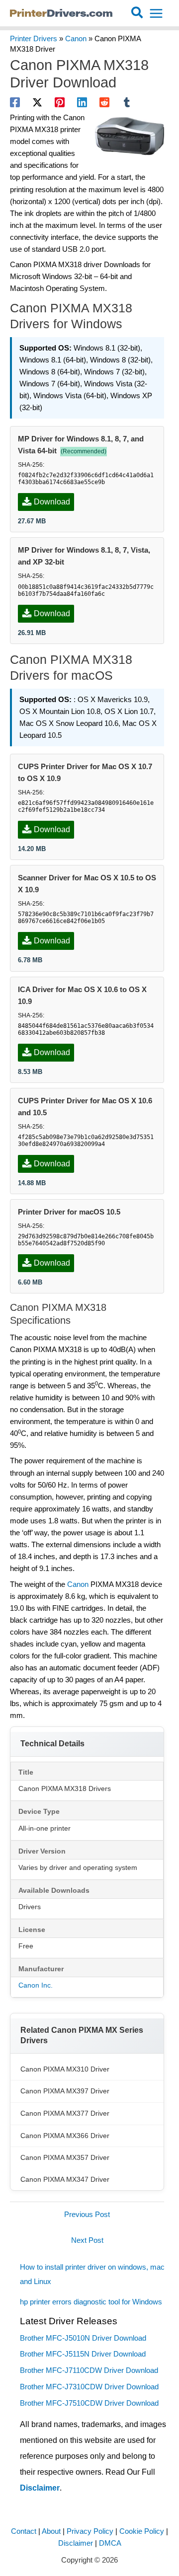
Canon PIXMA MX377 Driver (65, 2113)
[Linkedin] (82, 102)
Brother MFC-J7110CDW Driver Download (89, 2370)
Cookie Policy (142, 2531)
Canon (76, 39)
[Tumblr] (127, 102)
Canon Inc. (36, 1985)
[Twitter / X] (37, 102)
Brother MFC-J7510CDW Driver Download (89, 2403)
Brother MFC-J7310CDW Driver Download (89, 2387)
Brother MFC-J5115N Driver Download (83, 2354)
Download (52, 502)
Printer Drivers (34, 39)
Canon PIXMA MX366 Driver (65, 2136)
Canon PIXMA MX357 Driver (65, 2157)
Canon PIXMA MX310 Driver (65, 2069)
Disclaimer (40, 2488)
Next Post (87, 2240)
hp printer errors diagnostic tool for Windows (91, 2302)
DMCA (110, 2543)
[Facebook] (15, 102)
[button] (137, 13)
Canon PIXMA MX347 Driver (65, 2179)
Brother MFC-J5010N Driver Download (83, 2338)
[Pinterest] (60, 102)
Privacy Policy (90, 2531)
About (51, 2531)
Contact (24, 2531)
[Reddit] (104, 102)
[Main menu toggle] (156, 13)
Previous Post (87, 2215)
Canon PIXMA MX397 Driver (65, 2091)
